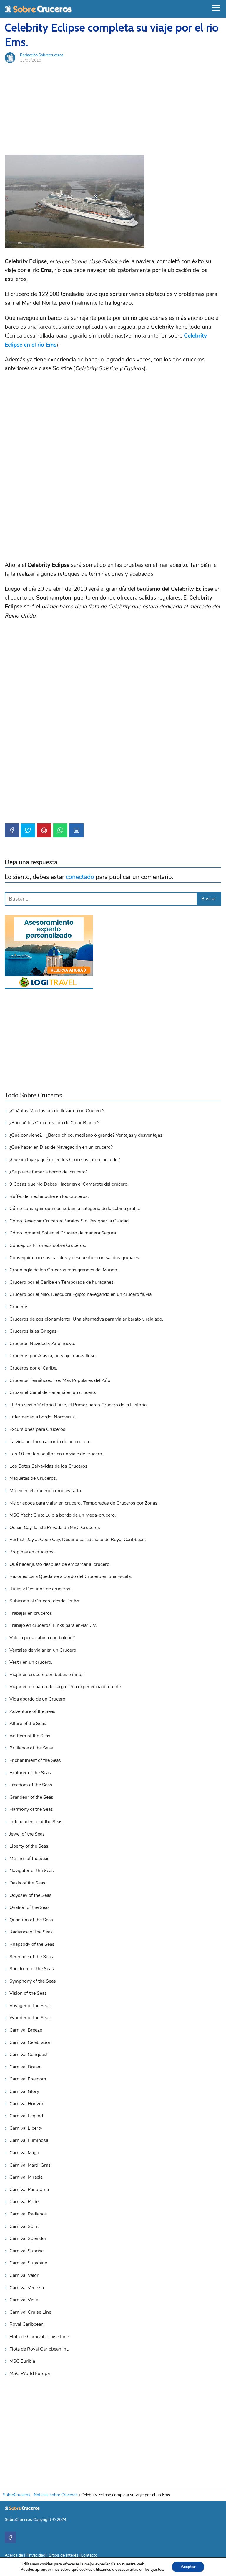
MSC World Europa (30, 2373)
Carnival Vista (24, 2300)
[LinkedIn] (77, 830)
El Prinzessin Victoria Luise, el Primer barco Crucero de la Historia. (79, 1405)
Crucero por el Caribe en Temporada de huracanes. (62, 1282)
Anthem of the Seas (30, 1736)
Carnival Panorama (29, 2190)
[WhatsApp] (60, 830)
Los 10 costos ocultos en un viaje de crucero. (56, 1454)
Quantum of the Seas (31, 1920)
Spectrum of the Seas (32, 1969)
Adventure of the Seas (32, 1711)
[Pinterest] (44, 830)
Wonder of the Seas (30, 2018)
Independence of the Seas (36, 1822)
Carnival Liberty (26, 2128)
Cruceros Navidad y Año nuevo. (42, 1344)
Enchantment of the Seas (35, 1760)
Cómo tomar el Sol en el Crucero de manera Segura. (63, 1233)
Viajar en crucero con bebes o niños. (47, 1675)
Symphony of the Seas (33, 1981)
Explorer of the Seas (30, 1773)
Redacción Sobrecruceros (42, 55)
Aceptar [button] (188, 2567)
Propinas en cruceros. (32, 1552)
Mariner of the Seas (29, 1859)
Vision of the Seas (28, 1993)
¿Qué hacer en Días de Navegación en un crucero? (61, 1147)
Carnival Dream (26, 2067)
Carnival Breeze (26, 2030)
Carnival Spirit (24, 2226)
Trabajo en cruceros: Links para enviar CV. (53, 1625)
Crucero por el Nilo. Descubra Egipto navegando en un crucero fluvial (81, 1294)
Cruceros (19, 1307)
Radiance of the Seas (31, 1932)
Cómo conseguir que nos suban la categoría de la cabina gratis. (75, 1209)
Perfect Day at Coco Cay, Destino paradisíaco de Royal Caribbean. (78, 1540)
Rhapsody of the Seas (32, 1944)
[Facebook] (12, 830)
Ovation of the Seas (30, 1907)
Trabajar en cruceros (31, 1613)
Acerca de (14, 2555)
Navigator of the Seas (32, 1871)
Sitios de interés (64, 2555)
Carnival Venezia (27, 2288)
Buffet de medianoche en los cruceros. (49, 1196)
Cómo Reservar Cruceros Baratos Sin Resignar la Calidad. (70, 1221)
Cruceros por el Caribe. (33, 1368)
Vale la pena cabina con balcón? (42, 1638)
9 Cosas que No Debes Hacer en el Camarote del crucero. (69, 1184)
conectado (80, 877)
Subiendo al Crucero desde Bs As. (45, 1601)
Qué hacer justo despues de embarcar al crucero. (60, 1564)
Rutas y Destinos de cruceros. (40, 1589)
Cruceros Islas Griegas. (34, 1331)
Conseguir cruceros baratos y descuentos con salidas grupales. (75, 1258)
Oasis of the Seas (27, 1883)
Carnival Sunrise (26, 2251)
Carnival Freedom (28, 2079)
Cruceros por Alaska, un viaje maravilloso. (53, 1356)
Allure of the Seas (28, 1724)
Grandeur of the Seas (31, 1797)
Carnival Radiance (28, 2214)
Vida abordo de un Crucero (37, 1699)
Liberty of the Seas (29, 1846)
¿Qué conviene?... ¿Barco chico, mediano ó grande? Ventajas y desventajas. (87, 1135)
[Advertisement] (113, 109)
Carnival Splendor (28, 2238)
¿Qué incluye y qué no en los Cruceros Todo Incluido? (65, 1160)
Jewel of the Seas (27, 1834)
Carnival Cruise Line (30, 2312)
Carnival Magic (25, 2153)
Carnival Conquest (29, 2055)
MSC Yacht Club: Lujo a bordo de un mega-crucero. (63, 1515)
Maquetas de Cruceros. (33, 1478)
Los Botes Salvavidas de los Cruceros (48, 1466)
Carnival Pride (24, 2202)
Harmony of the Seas (31, 1809)
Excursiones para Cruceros (37, 1429)
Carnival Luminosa (29, 2140)
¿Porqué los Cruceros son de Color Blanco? (54, 1123)
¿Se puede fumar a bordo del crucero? (49, 1172)
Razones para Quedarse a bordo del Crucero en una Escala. (71, 1576)
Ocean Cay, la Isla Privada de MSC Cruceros (55, 1528)
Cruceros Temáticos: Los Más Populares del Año (60, 1380)
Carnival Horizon (27, 2104)
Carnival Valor (24, 2275)
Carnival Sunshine (28, 2263)
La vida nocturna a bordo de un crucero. (51, 1442)
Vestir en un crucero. (31, 1662)
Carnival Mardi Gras (30, 2165)
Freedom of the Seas (31, 1785)
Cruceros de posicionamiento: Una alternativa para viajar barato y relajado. (86, 1319)
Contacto (89, 2555)
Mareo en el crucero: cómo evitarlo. (46, 1491)
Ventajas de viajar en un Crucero (43, 1650)
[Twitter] (28, 830)
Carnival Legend (26, 2116)
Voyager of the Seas (30, 2006)
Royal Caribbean (26, 2324)
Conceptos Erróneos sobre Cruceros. (48, 1245)
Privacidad (36, 2555)
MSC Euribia (22, 2361)
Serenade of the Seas (31, 1957)
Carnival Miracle (26, 2177)
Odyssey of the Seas (30, 1895)
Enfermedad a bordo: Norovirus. (43, 1417)
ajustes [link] (157, 2570)
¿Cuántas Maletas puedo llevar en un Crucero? (57, 1111)
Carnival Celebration (30, 2042)
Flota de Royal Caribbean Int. (39, 2349)
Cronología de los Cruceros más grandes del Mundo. (64, 1270)
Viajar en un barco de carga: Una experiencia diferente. (66, 1687)
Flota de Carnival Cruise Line (39, 2337)
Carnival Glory (24, 2091)
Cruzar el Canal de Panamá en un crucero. (53, 1392)
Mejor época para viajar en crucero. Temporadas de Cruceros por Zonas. (84, 1503)
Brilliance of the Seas (31, 1748)
